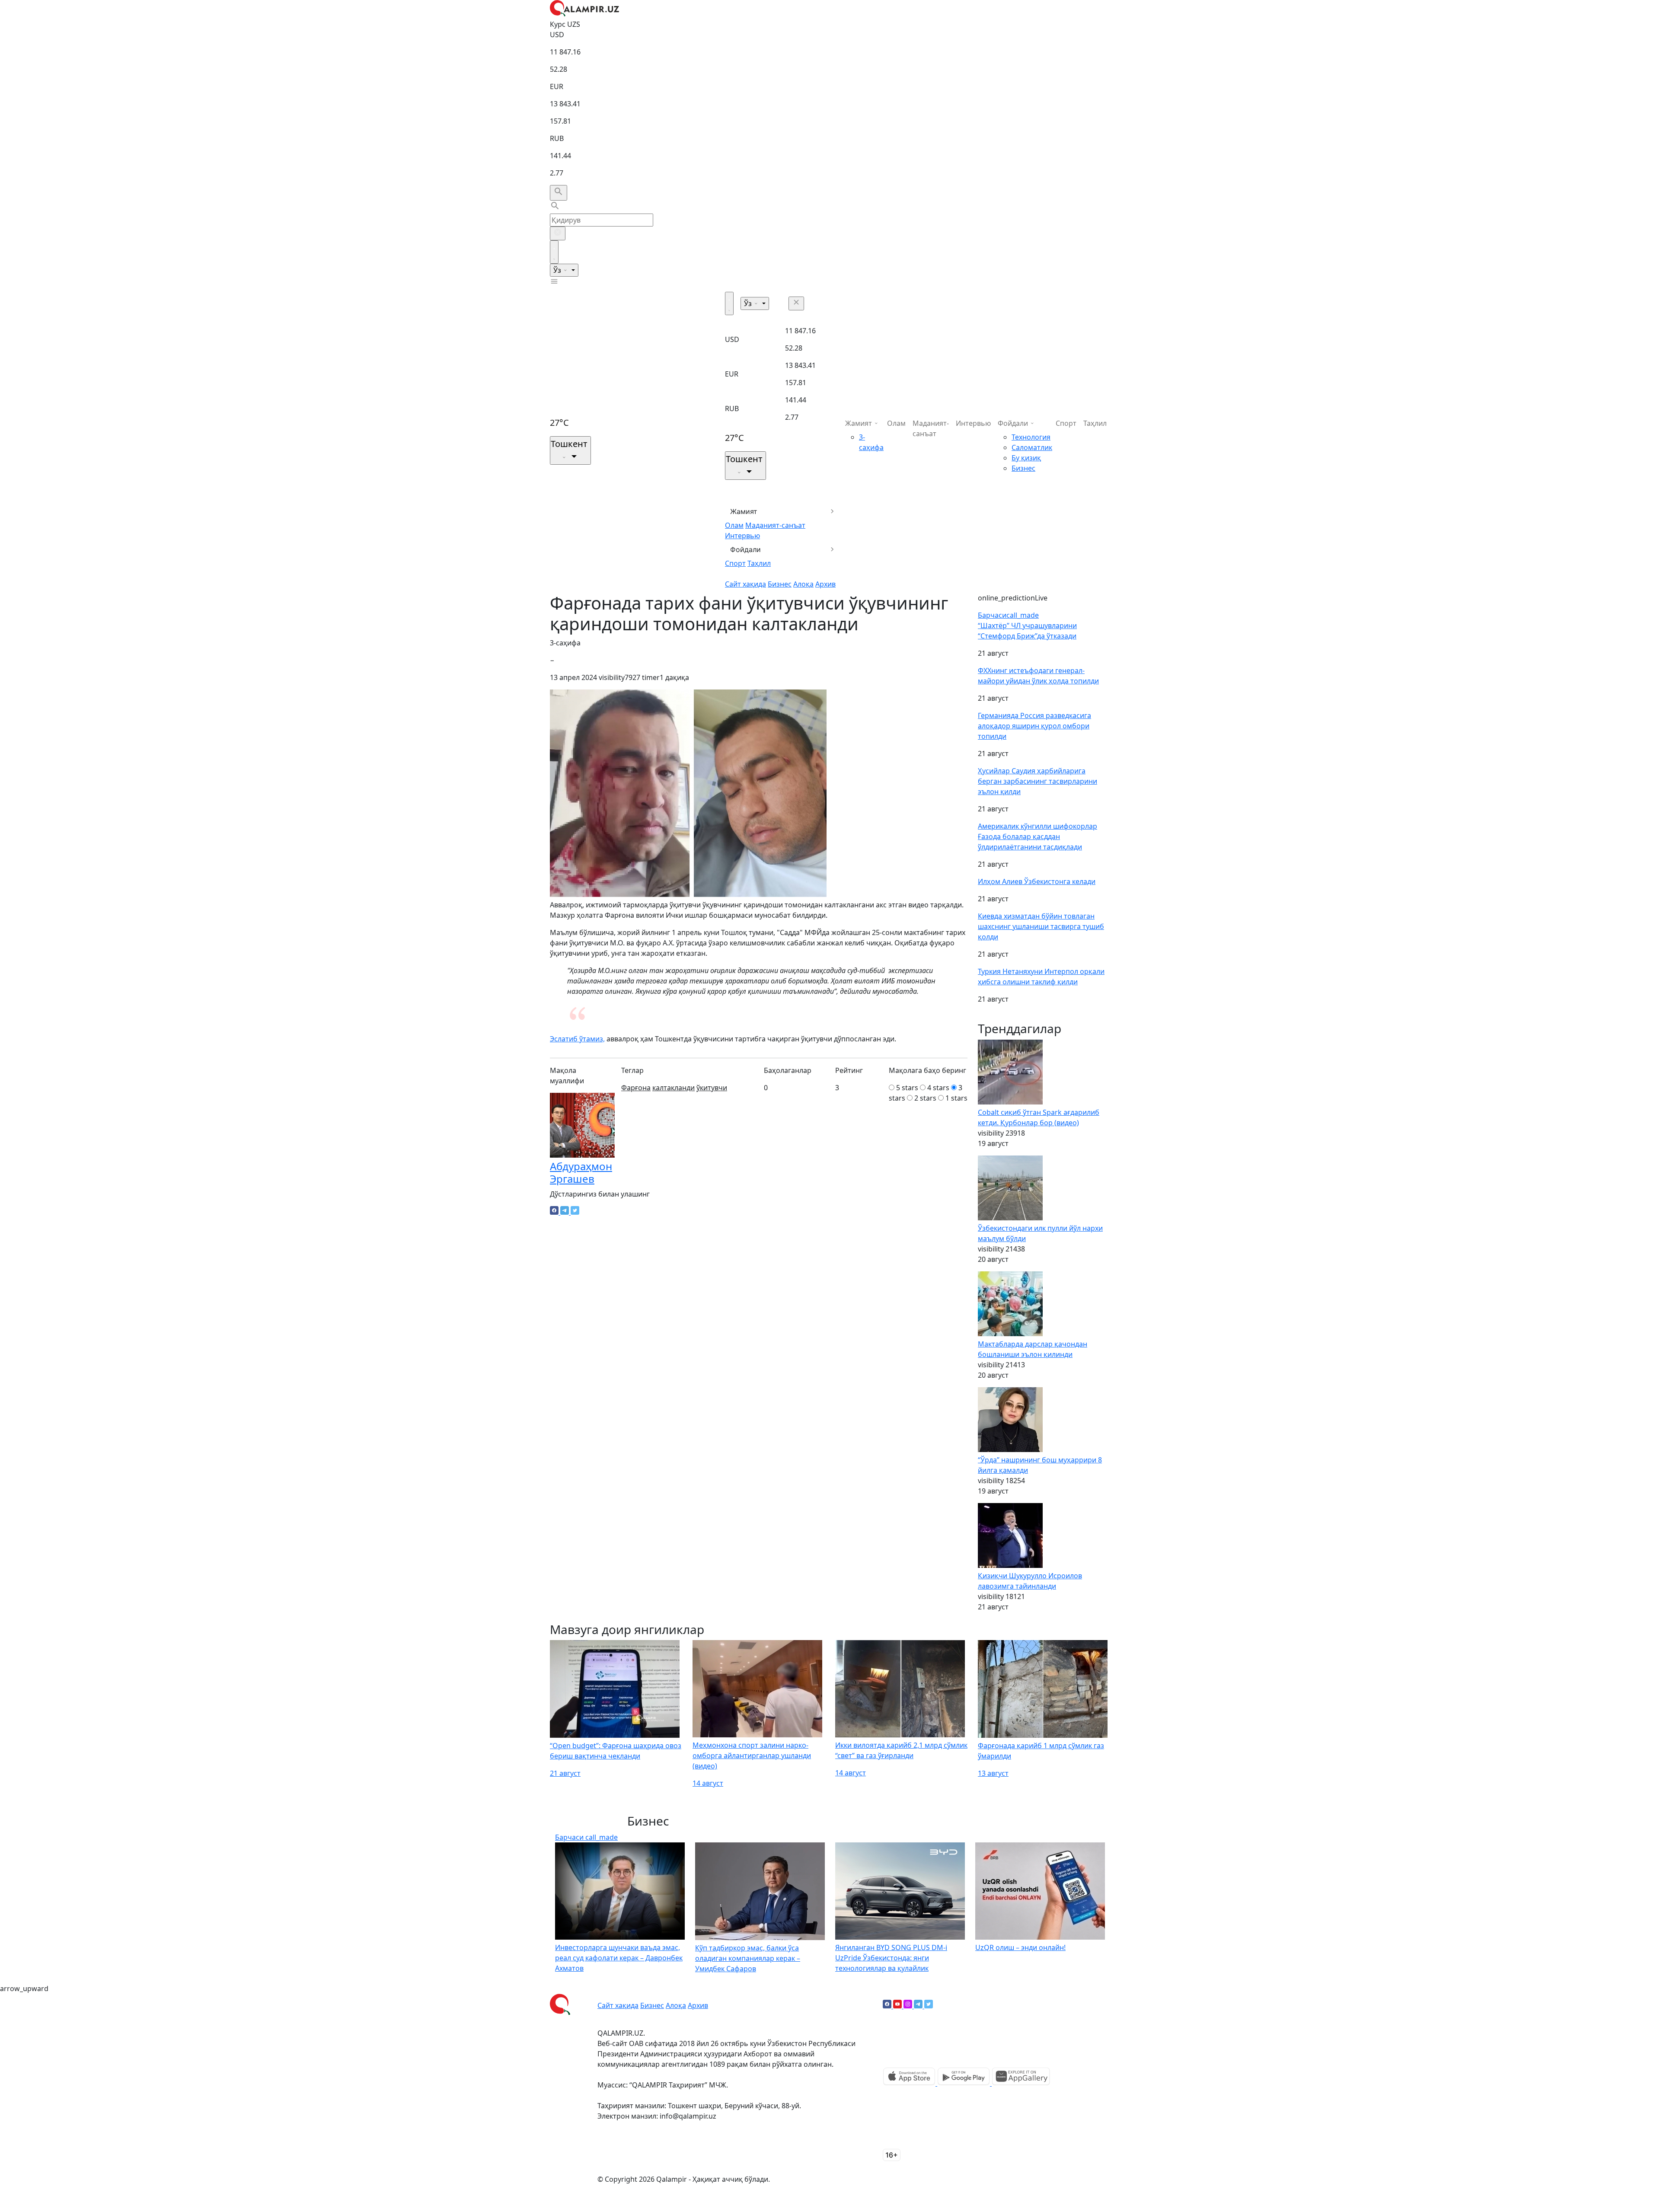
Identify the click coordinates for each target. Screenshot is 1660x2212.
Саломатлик (1032, 447)
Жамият (744, 511)
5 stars (907, 1088)
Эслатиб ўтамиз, (577, 1039)
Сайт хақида (745, 584)
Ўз (558, 270)
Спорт (735, 563)
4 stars (938, 1088)
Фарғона (636, 1088)
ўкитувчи (712, 1088)
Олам (734, 525)
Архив (825, 584)
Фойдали (745, 549)
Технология (1031, 437)
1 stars (956, 1098)
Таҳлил (759, 563)
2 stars (925, 1098)
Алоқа (803, 584)
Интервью (742, 536)
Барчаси (1008, 615)
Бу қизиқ (1026, 458)
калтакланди (674, 1088)
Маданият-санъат (775, 525)
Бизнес (780, 584)
